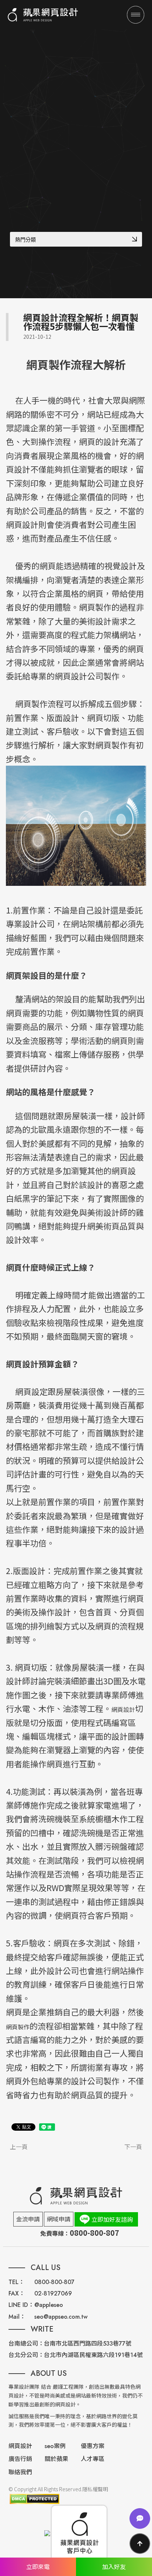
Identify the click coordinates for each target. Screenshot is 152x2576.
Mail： (17, 2317)
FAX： (17, 2293)
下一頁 (133, 2147)
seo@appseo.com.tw (61, 2317)
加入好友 (114, 2566)
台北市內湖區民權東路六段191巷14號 (93, 2355)
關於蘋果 (56, 2459)
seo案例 (55, 2446)
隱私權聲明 (95, 2489)
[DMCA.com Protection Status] (34, 2499)
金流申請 (28, 2219)
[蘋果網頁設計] (43, 15)
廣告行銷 (20, 2459)
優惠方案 (93, 2446)
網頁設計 (123, 1709)
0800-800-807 (54, 2282)
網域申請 (59, 2219)
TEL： (16, 2282)
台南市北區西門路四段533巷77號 (88, 2344)
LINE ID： (21, 2305)
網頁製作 (18, 2027)
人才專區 (93, 2459)
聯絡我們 (20, 2472)
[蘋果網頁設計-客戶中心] (79, 2533)
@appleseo (49, 2305)
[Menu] (136, 15)
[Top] (140, 2544)
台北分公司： (26, 2355)
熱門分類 (25, 240)
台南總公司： (26, 2344)
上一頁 (19, 2147)
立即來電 (38, 2566)
